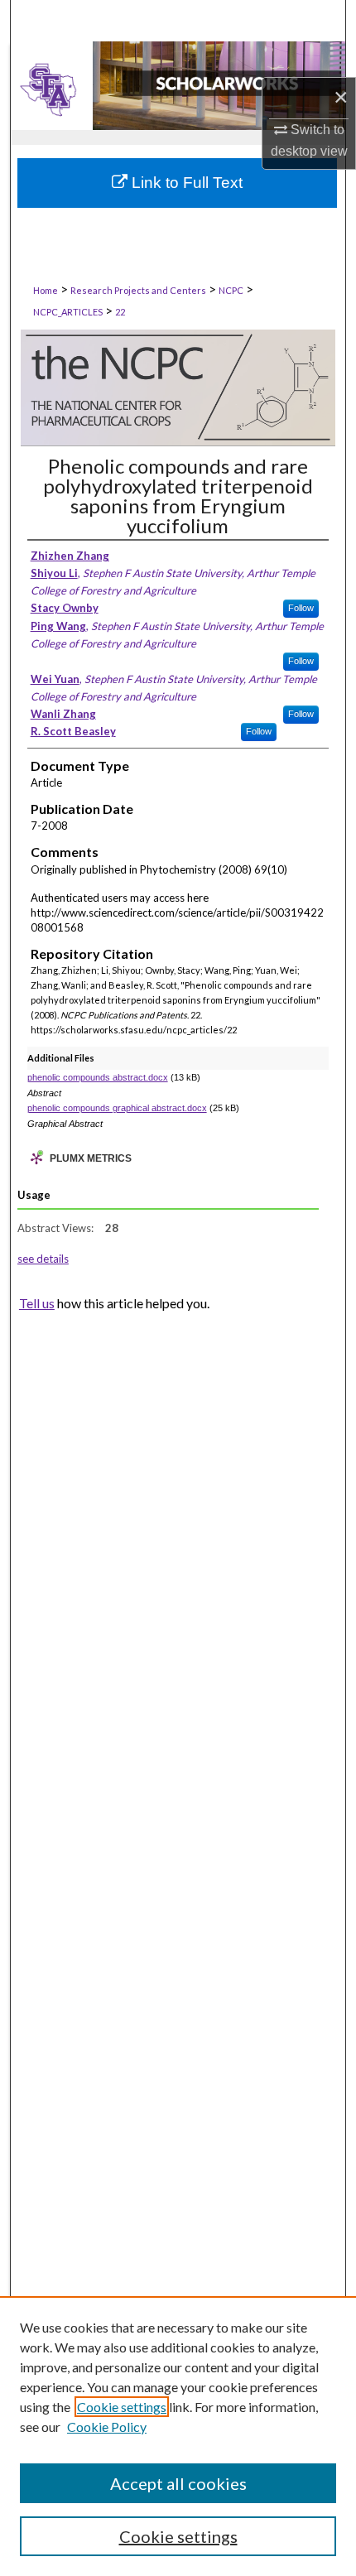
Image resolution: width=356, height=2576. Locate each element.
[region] (178, 2436)
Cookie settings (122, 2407)
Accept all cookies (178, 2483)
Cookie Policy (107, 2427)
